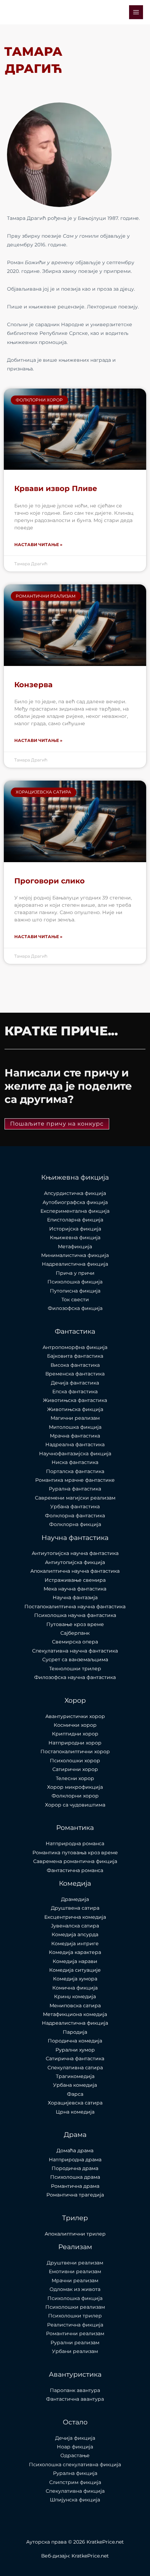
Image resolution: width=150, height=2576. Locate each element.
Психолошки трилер (75, 2316)
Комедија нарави (75, 1961)
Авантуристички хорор (75, 1716)
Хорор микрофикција (75, 1787)
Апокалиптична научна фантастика (75, 1571)
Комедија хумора (75, 1979)
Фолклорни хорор (75, 1796)
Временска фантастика (75, 1374)
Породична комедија (75, 2041)
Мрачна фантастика (75, 1436)
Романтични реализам (75, 2333)
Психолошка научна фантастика (75, 1615)
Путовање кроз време (75, 1624)
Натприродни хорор (75, 1743)
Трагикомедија (75, 2076)
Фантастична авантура (75, 2399)
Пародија (75, 2032)
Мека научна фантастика (75, 1589)
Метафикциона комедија (75, 2014)
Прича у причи (75, 1273)
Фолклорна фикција (75, 1524)
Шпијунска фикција (75, 2500)
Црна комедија (75, 2112)
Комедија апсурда (75, 1934)
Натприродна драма (75, 2160)
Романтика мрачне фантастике (75, 1480)
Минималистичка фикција (75, 1255)
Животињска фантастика (75, 1400)
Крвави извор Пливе (56, 488)
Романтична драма (75, 2186)
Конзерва (33, 685)
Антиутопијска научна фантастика (75, 1553)
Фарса (75, 2094)
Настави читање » (38, 545)
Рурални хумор (75, 2050)
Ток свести (75, 1299)
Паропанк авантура (75, 2390)
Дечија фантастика (75, 1383)
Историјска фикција (75, 1229)
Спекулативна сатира (75, 2068)
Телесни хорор (75, 1778)
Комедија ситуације (75, 1970)
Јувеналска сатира (75, 1926)
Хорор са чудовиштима (75, 1805)
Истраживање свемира (75, 1580)
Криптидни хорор (75, 1734)
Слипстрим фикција (75, 2482)
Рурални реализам (75, 2343)
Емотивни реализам (75, 2271)
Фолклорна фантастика (75, 1516)
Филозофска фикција (75, 1308)
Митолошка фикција (75, 1427)
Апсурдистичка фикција (75, 1193)
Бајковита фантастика (75, 1356)
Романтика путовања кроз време (75, 1853)
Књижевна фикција (75, 1237)
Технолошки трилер (75, 1669)
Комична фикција (75, 1988)
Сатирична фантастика (75, 2058)
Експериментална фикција (75, 1211)
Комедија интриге (75, 1944)
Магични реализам (75, 1418)
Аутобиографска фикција (75, 1202)
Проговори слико (50, 881)
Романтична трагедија (75, 2195)
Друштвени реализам (75, 2263)
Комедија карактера (75, 1952)
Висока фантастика (75, 1365)
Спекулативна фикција (75, 2491)
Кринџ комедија (75, 1996)
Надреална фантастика (75, 1444)
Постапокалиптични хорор (75, 1751)
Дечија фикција (75, 2438)
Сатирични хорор (75, 1769)
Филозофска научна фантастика (75, 1677)
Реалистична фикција (75, 2325)
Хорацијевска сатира (75, 2103)
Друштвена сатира (75, 1908)
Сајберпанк (75, 1633)
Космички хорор (75, 1725)
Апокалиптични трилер (75, 2234)
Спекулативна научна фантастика (75, 1651)
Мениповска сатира (75, 2006)
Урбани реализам (75, 2351)
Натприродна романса (75, 1843)
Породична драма (75, 2168)
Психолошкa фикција (75, 1282)
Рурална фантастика (75, 1489)
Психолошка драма (75, 2177)
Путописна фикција (75, 1291)
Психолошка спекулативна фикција (75, 2464)
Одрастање (75, 2455)
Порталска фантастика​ (75, 1471)
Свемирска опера (75, 1642)
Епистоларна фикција (75, 1220)
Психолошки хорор (75, 1761)
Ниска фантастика (75, 1462)
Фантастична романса (75, 1870)
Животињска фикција (75, 1409)
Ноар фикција (75, 2447)
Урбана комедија (75, 2085)
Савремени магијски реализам (75, 1498)
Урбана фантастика (75, 1506)
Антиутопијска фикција (75, 1562)
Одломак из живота (75, 2289)
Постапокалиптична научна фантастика (75, 1607)
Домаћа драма (75, 2150)
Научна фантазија (75, 1597)
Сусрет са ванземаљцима (75, 1659)
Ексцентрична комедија (75, 1917)
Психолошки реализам (75, 2307)
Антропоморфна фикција (75, 1347)
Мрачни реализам (75, 2280)
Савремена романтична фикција (75, 1861)
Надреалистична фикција (75, 1264)
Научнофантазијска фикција (75, 1454)
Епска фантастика (75, 1391)
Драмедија (75, 1899)
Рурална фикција (75, 2473)
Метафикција (75, 1247)
